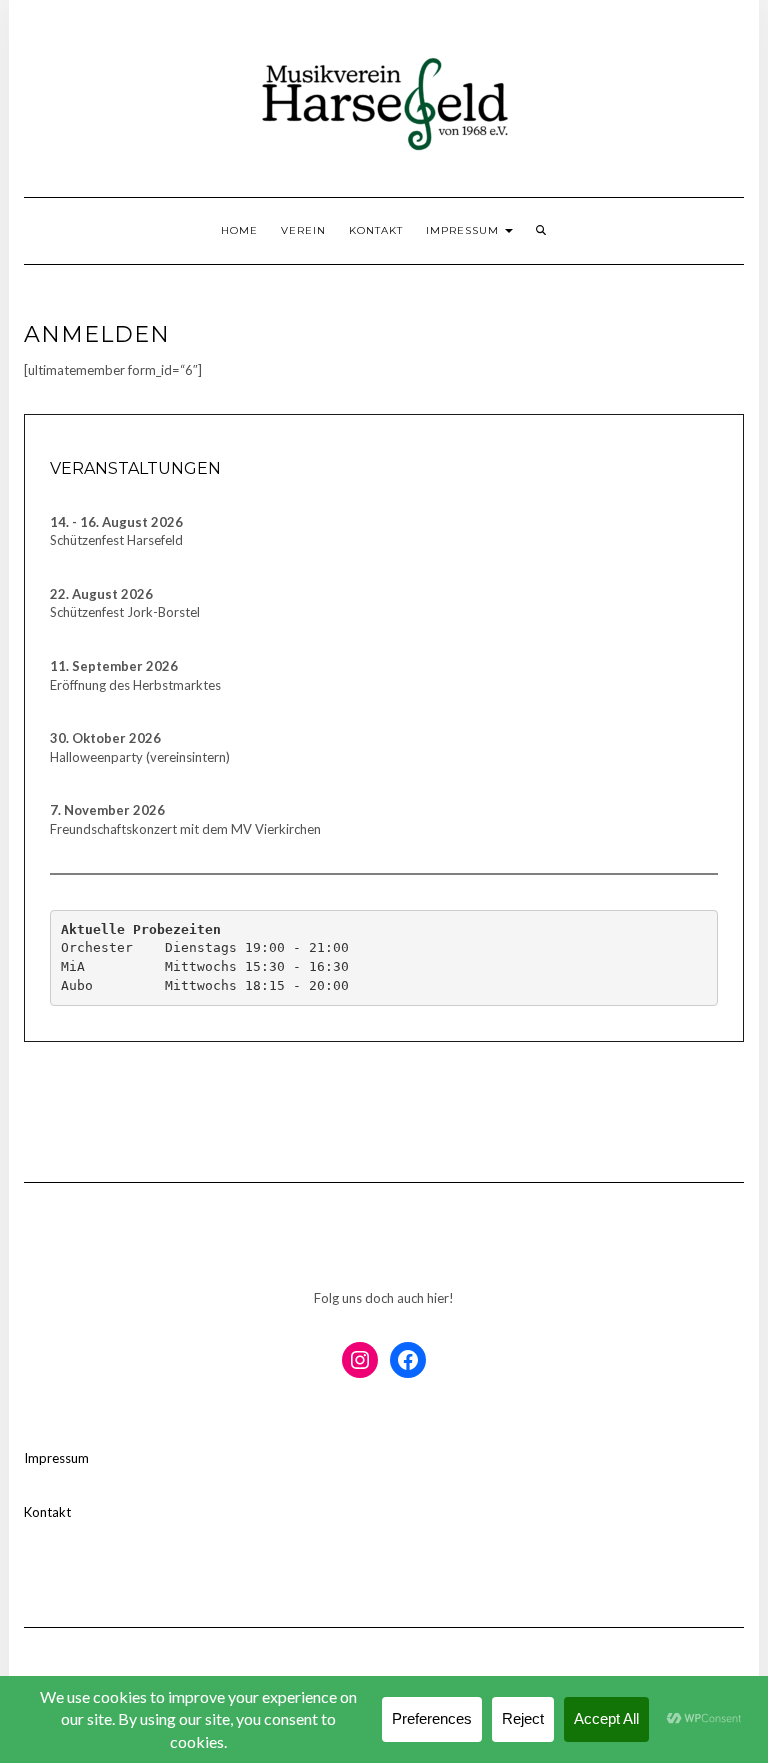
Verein (303, 230)
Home (239, 230)
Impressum (464, 230)
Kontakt (376, 230)
